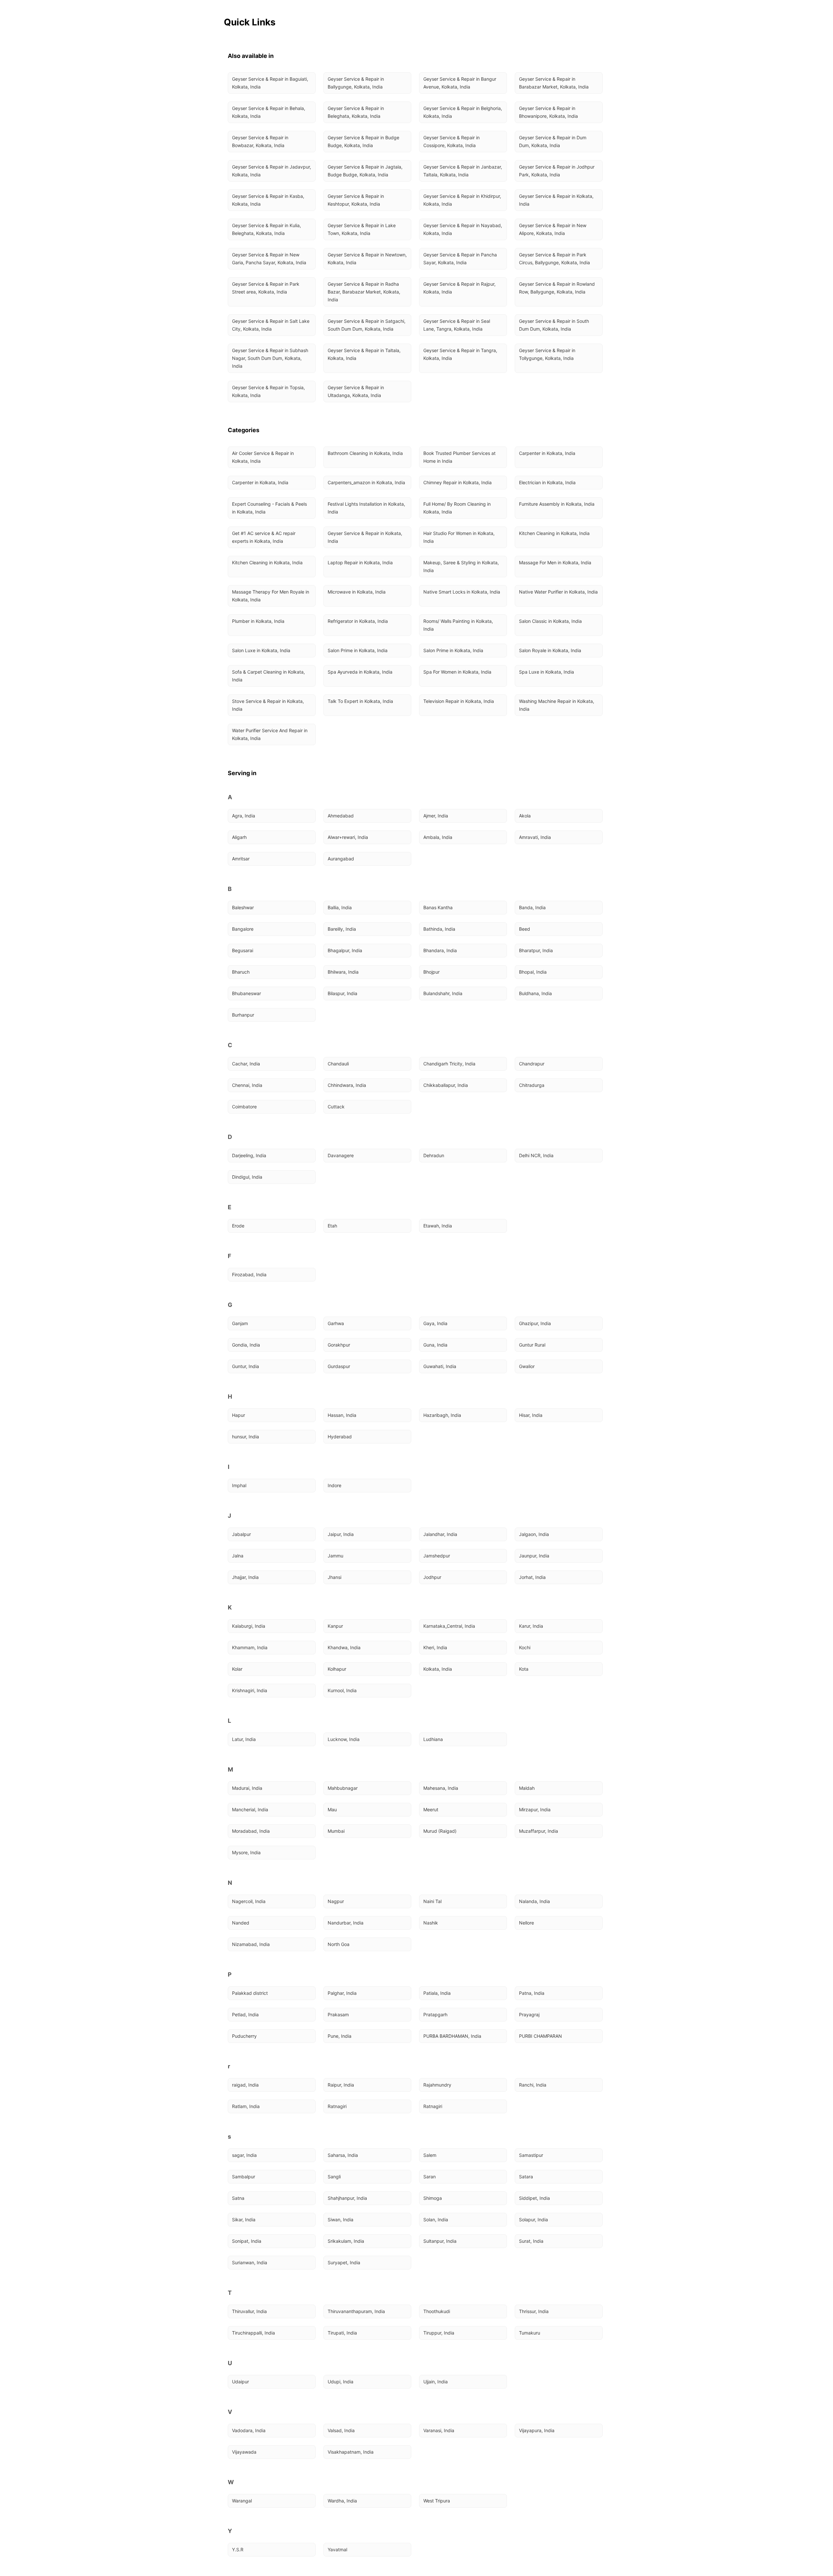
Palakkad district (250, 1993)
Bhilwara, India (343, 972)
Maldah (527, 1788)
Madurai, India (247, 1788)
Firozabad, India (249, 1274)
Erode (238, 1226)
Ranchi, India (533, 2085)
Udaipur (240, 2382)
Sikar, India (244, 2220)
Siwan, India (341, 2220)
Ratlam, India (246, 2106)
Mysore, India (246, 1852)
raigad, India (245, 2085)
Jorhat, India (532, 1577)
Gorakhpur (339, 1345)
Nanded (241, 1923)
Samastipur (531, 2155)
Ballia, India (340, 907)
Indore (335, 1485)
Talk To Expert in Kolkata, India (360, 701)
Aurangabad (341, 859)
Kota (524, 1669)
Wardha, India (342, 2501)
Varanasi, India (439, 2430)
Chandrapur (532, 1064)
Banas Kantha (438, 907)
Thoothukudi (437, 2311)
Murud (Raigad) (440, 1831)
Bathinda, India (439, 929)
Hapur (239, 1415)
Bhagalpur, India (345, 950)
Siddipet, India (534, 2198)
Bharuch (241, 972)
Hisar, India (531, 1415)
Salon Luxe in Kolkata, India (261, 650)
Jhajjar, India (245, 1577)
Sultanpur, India (440, 2241)
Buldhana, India (535, 993)
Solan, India (436, 2220)
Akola (525, 816)
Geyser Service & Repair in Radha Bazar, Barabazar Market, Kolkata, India (365, 292)
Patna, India (532, 1993)
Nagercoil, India (249, 1901)
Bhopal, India (533, 972)
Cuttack (336, 1107)
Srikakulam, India (346, 2241)
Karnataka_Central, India (449, 1626)
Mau (332, 1809)
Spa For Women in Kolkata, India (457, 672)
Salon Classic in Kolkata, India (550, 621)
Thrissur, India (534, 2311)
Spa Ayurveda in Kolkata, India (360, 672)
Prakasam (338, 2014)
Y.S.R (238, 2549)
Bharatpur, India (536, 950)
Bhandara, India (440, 950)
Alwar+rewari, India (348, 837)
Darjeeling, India (249, 1155)
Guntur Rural (532, 1345)
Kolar (237, 1669)
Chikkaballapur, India (446, 1085)
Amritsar (241, 859)
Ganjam (240, 1323)
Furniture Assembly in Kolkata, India (557, 504)
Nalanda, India (534, 1901)
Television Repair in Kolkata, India (459, 701)
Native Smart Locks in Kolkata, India (462, 592)
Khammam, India (250, 1647)
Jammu (335, 1556)
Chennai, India (247, 1085)
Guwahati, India (440, 1366)
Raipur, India (341, 2085)
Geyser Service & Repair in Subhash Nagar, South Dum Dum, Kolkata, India (271, 358)
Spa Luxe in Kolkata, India (546, 672)
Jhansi (335, 1577)
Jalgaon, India (534, 1534)
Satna (238, 2198)
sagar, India (244, 2155)
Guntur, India (246, 1366)
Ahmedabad (341, 816)
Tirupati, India (342, 2333)
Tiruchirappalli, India (253, 2333)
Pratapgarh (435, 2014)
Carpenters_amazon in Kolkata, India (366, 482)
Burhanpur (243, 1015)
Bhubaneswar (246, 993)
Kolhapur (337, 1669)
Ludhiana (433, 1739)
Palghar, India (342, 1993)
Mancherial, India (250, 1809)
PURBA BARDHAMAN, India (452, 2036)
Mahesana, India (441, 1788)
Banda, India (532, 907)
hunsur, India (246, 1437)
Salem (430, 2155)
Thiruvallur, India (249, 2311)
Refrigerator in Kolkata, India (358, 621)
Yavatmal (337, 2549)
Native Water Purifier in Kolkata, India (558, 592)
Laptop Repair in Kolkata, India (360, 562)
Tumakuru (530, 2333)
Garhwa (336, 1323)
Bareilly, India (342, 929)
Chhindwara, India (347, 1085)
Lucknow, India (344, 1739)
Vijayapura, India (537, 2430)
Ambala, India (438, 837)
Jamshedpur (437, 1556)
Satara (526, 2177)
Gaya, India (435, 1323)
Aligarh (239, 837)
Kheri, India (435, 1647)
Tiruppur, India (439, 2333)
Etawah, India (438, 1226)
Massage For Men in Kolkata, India (555, 562)
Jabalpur (241, 1534)
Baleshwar (243, 907)
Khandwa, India (344, 1647)
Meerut (431, 1809)
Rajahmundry (437, 2085)
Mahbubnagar (343, 1788)
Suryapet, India (344, 2262)
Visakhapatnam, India (351, 2452)
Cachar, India (246, 1064)
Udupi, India (341, 2382)
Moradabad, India (251, 1831)
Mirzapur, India (535, 1809)
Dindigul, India (247, 1177)
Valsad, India (341, 2430)
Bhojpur (431, 972)
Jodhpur (432, 1577)
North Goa (339, 1944)
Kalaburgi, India (249, 1626)
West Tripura (437, 2501)
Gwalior (527, 1366)
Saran (430, 2177)
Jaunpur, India (534, 1556)
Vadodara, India (249, 2430)
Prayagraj (529, 2014)
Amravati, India (535, 837)
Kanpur (335, 1626)
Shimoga (433, 2198)
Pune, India (340, 2036)
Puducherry (244, 2036)
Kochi (525, 1647)
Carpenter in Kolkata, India (547, 453)
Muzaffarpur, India (539, 1831)
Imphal (239, 1485)
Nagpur (336, 1901)
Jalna (238, 1556)
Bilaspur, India (342, 993)
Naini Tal (432, 1901)
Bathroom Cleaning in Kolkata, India (365, 453)
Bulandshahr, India (443, 993)
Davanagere (341, 1155)
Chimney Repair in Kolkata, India (457, 482)
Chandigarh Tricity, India (449, 1064)
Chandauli (338, 1064)
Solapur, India (533, 2220)
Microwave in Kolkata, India (357, 592)
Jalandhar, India (440, 1534)
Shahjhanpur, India (347, 2198)
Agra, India (244, 816)
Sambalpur (244, 2177)
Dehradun (434, 1155)
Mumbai (336, 1831)
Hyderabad (340, 1437)
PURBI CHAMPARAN (540, 2036)
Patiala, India (437, 1993)
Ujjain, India (436, 2382)
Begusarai (243, 950)
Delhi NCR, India (536, 1155)
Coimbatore (244, 1107)
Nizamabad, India (251, 1944)
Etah (332, 1226)
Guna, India (435, 1345)
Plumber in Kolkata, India (258, 621)
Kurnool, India (342, 1690)
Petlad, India (245, 2014)
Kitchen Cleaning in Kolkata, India (554, 533)
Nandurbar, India (346, 1923)
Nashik (431, 1923)
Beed (525, 929)
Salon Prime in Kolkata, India (358, 650)
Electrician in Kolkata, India (547, 482)
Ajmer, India (436, 816)
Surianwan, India (250, 2262)
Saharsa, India (343, 2155)
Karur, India (531, 1626)
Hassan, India (342, 1415)
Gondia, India (246, 1345)
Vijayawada (244, 2452)
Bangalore (243, 929)
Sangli (334, 2177)
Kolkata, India (438, 1669)
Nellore (526, 1923)
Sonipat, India (247, 2241)
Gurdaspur (339, 1366)
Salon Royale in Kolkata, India (550, 650)
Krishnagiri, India (250, 1690)
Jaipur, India (341, 1534)
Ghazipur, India (535, 1323)
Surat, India (531, 2241)
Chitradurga (532, 1085)
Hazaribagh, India (442, 1415)
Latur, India (244, 1739)
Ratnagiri (337, 2106)
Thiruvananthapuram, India (356, 2311)
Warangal (242, 2501)
